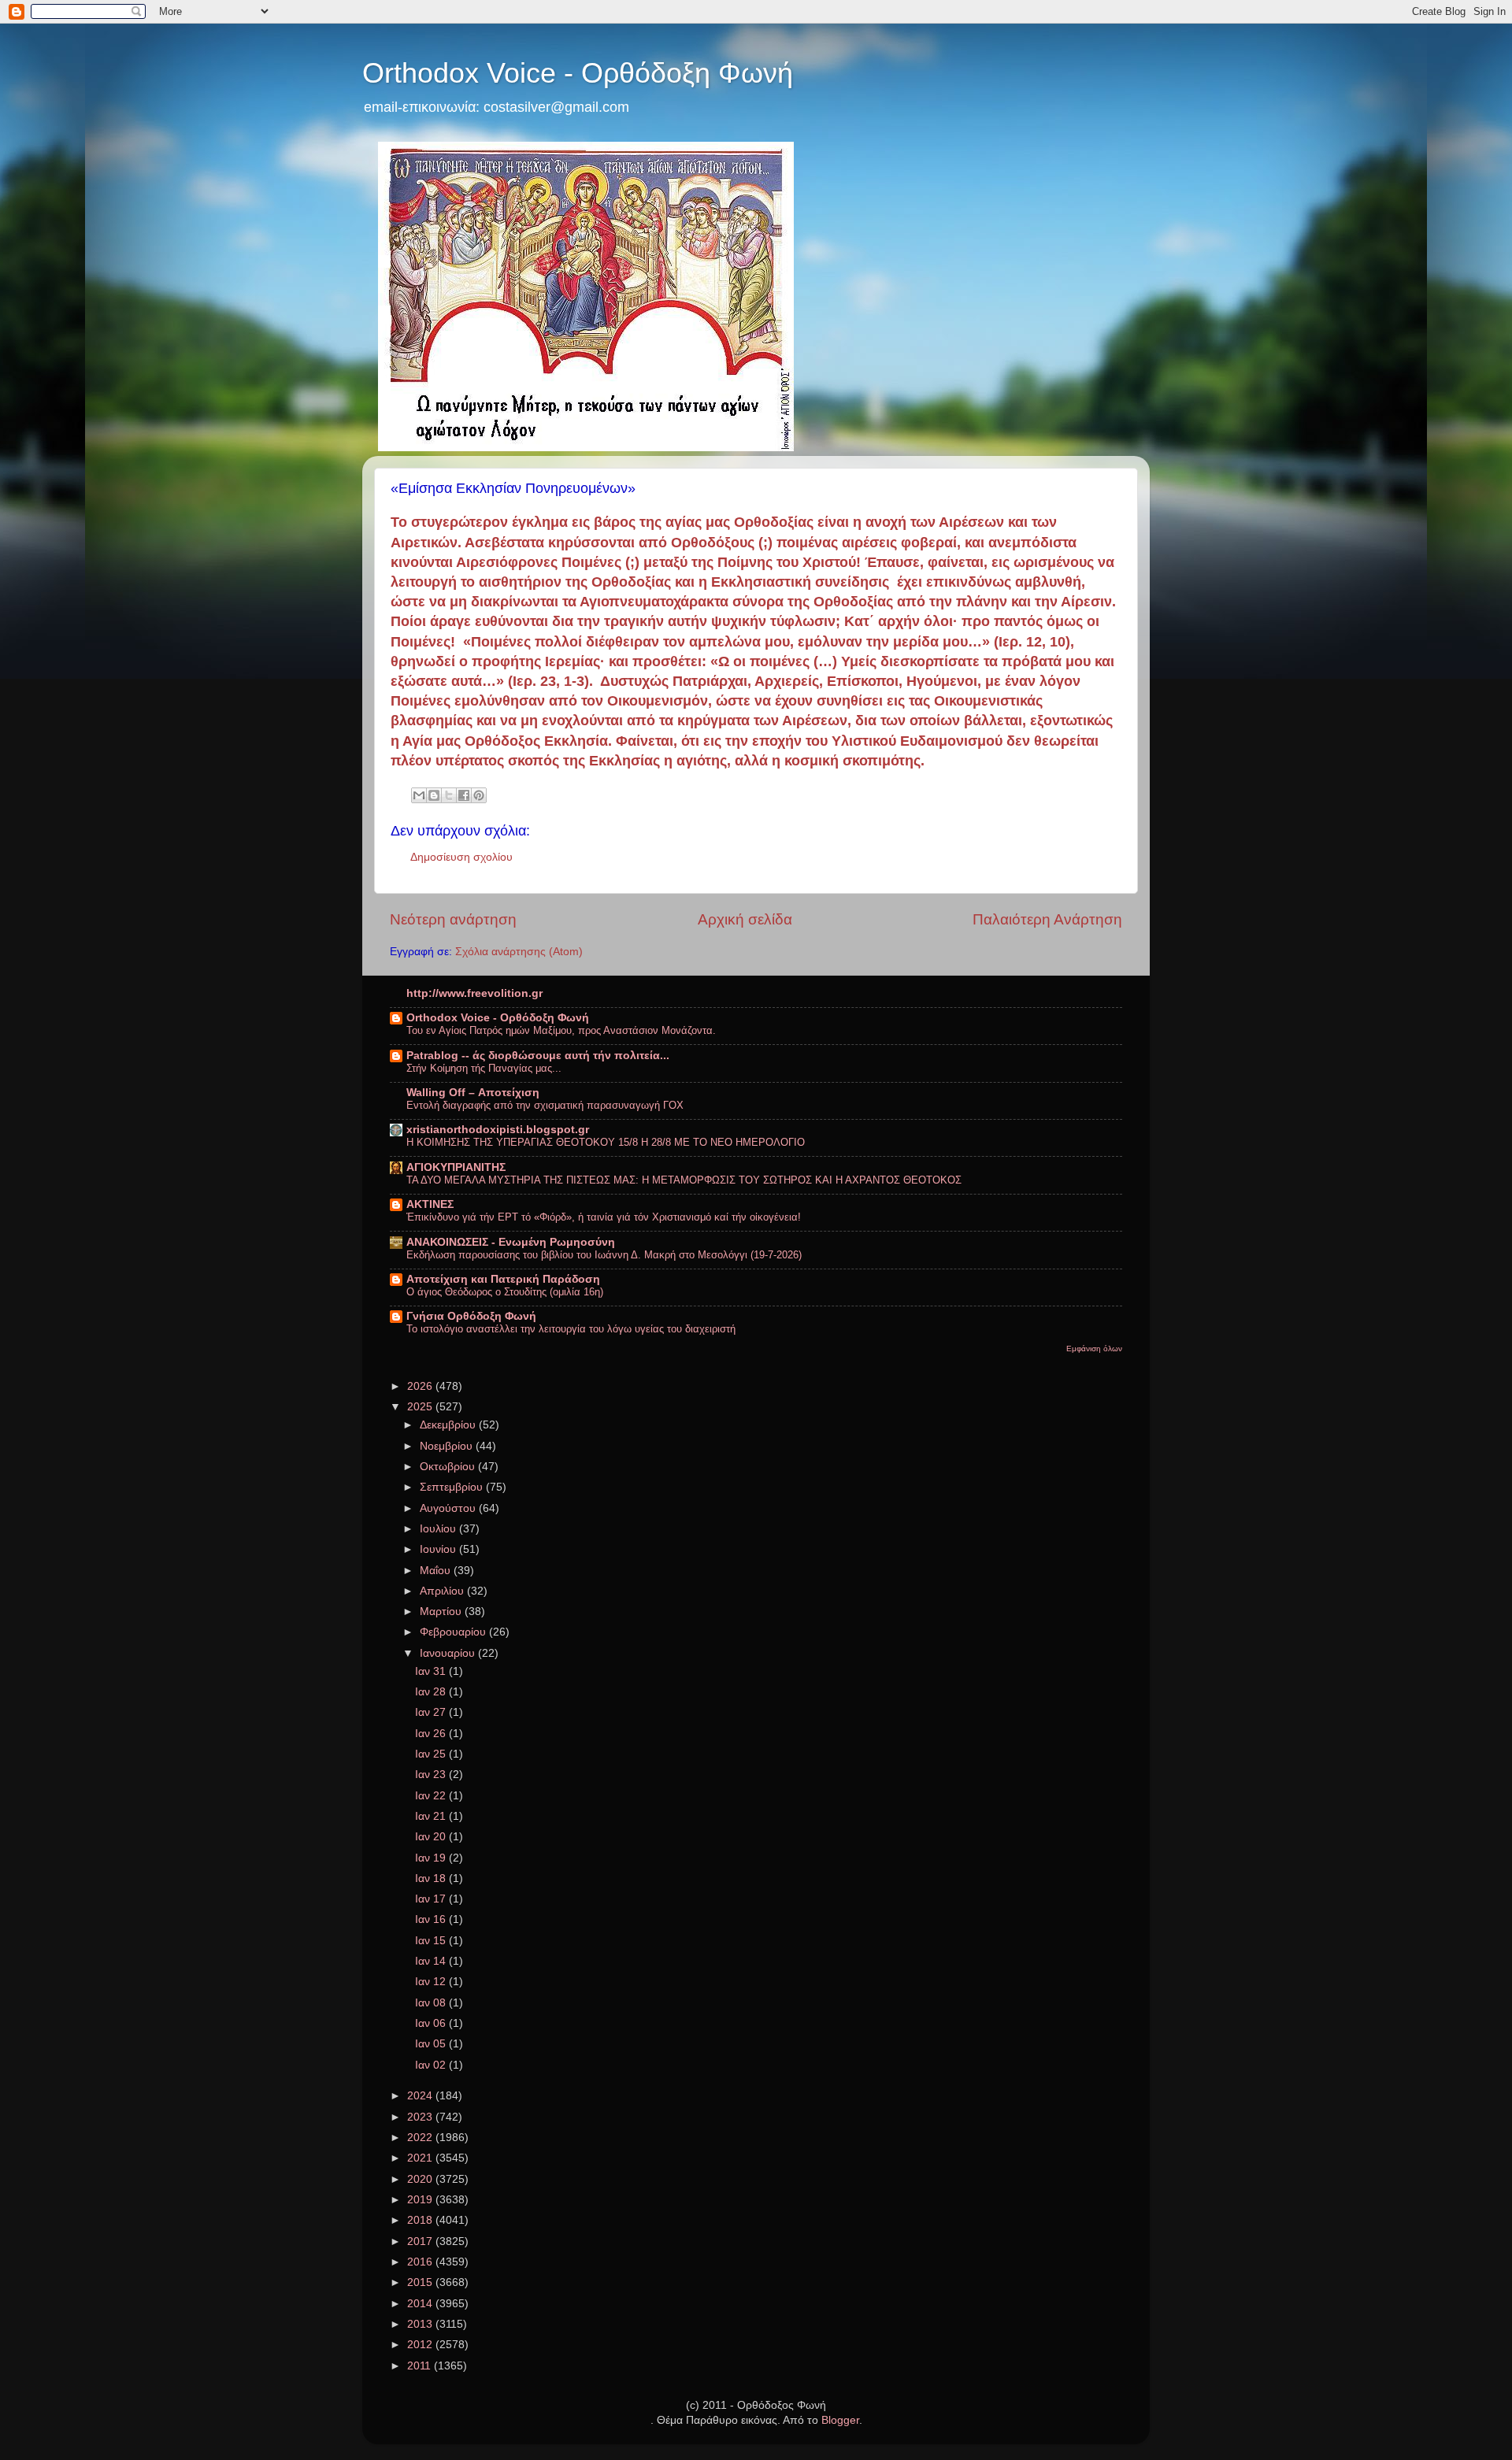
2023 (421, 2117)
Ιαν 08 (432, 2003)
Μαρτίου (442, 1612)
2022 (421, 2138)
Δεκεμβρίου (449, 1425)
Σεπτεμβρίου (453, 1487)
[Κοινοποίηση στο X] (449, 795)
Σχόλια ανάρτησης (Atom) (519, 952)
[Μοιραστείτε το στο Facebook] (464, 795)
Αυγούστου (449, 1508)
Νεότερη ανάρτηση (453, 919)
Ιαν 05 (432, 2044)
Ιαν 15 (432, 1941)
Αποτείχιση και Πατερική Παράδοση (503, 1279)
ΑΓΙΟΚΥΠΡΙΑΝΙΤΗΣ (456, 1167)
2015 (421, 2282)
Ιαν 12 (432, 1982)
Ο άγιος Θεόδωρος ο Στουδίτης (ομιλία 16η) (505, 1292)
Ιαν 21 (432, 1816)
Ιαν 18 (432, 1878)
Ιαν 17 (432, 1899)
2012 (421, 2345)
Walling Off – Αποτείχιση (473, 1093)
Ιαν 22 (432, 1796)
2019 (421, 2200)
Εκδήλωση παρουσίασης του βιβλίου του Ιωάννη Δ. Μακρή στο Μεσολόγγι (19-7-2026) (604, 1255)
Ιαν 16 (432, 1919)
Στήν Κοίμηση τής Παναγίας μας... (484, 1068)
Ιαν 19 (432, 1858)
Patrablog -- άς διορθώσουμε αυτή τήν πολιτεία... (538, 1056)
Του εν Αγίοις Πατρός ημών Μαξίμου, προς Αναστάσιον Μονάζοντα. (561, 1030)
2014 (421, 2304)
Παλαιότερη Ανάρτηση (1047, 919)
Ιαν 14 (432, 1961)
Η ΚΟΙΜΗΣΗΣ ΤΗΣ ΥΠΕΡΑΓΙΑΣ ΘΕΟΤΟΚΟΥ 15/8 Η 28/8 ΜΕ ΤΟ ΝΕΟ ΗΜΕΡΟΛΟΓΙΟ (606, 1142)
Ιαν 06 (432, 2023)
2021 (421, 2158)
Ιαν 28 (432, 1692)
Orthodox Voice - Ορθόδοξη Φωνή (578, 73)
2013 (421, 2324)
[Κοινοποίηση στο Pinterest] (479, 795)
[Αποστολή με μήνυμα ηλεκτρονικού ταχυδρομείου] (419, 795)
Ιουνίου (439, 1549)
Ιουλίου (439, 1529)
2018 (421, 2220)
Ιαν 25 (432, 1754)
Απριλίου (443, 1591)
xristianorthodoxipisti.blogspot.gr (498, 1130)
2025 (421, 1407)
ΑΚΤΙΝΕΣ (430, 1204)
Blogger (840, 2420)
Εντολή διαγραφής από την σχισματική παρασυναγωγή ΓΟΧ (545, 1105)
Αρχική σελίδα (745, 919)
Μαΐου (437, 1571)
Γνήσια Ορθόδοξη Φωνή (471, 1316)
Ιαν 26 (432, 1734)
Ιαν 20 (432, 1837)
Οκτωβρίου (449, 1467)
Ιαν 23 (432, 1775)
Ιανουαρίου (449, 1653)
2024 (421, 2096)
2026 (421, 1386)
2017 (421, 2241)
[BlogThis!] (434, 795)
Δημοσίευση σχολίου (461, 857)
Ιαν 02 (432, 2065)
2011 (421, 2366)
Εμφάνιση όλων (1094, 1349)
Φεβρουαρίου (454, 1632)
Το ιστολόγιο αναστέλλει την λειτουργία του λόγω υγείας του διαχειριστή (571, 1329)
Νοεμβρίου (448, 1446)
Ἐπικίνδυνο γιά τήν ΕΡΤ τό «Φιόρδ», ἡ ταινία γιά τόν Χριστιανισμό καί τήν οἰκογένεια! (604, 1217)
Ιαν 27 (432, 1712)
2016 (421, 2262)
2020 (421, 2179)
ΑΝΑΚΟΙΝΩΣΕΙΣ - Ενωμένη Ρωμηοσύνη (511, 1242)
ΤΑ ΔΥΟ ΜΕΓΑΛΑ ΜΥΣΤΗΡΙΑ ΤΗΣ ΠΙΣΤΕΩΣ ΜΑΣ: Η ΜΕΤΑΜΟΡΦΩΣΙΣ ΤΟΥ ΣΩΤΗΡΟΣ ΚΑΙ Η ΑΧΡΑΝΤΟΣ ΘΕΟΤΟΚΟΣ (684, 1180)
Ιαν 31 (432, 1671)
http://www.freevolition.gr (474, 993)
